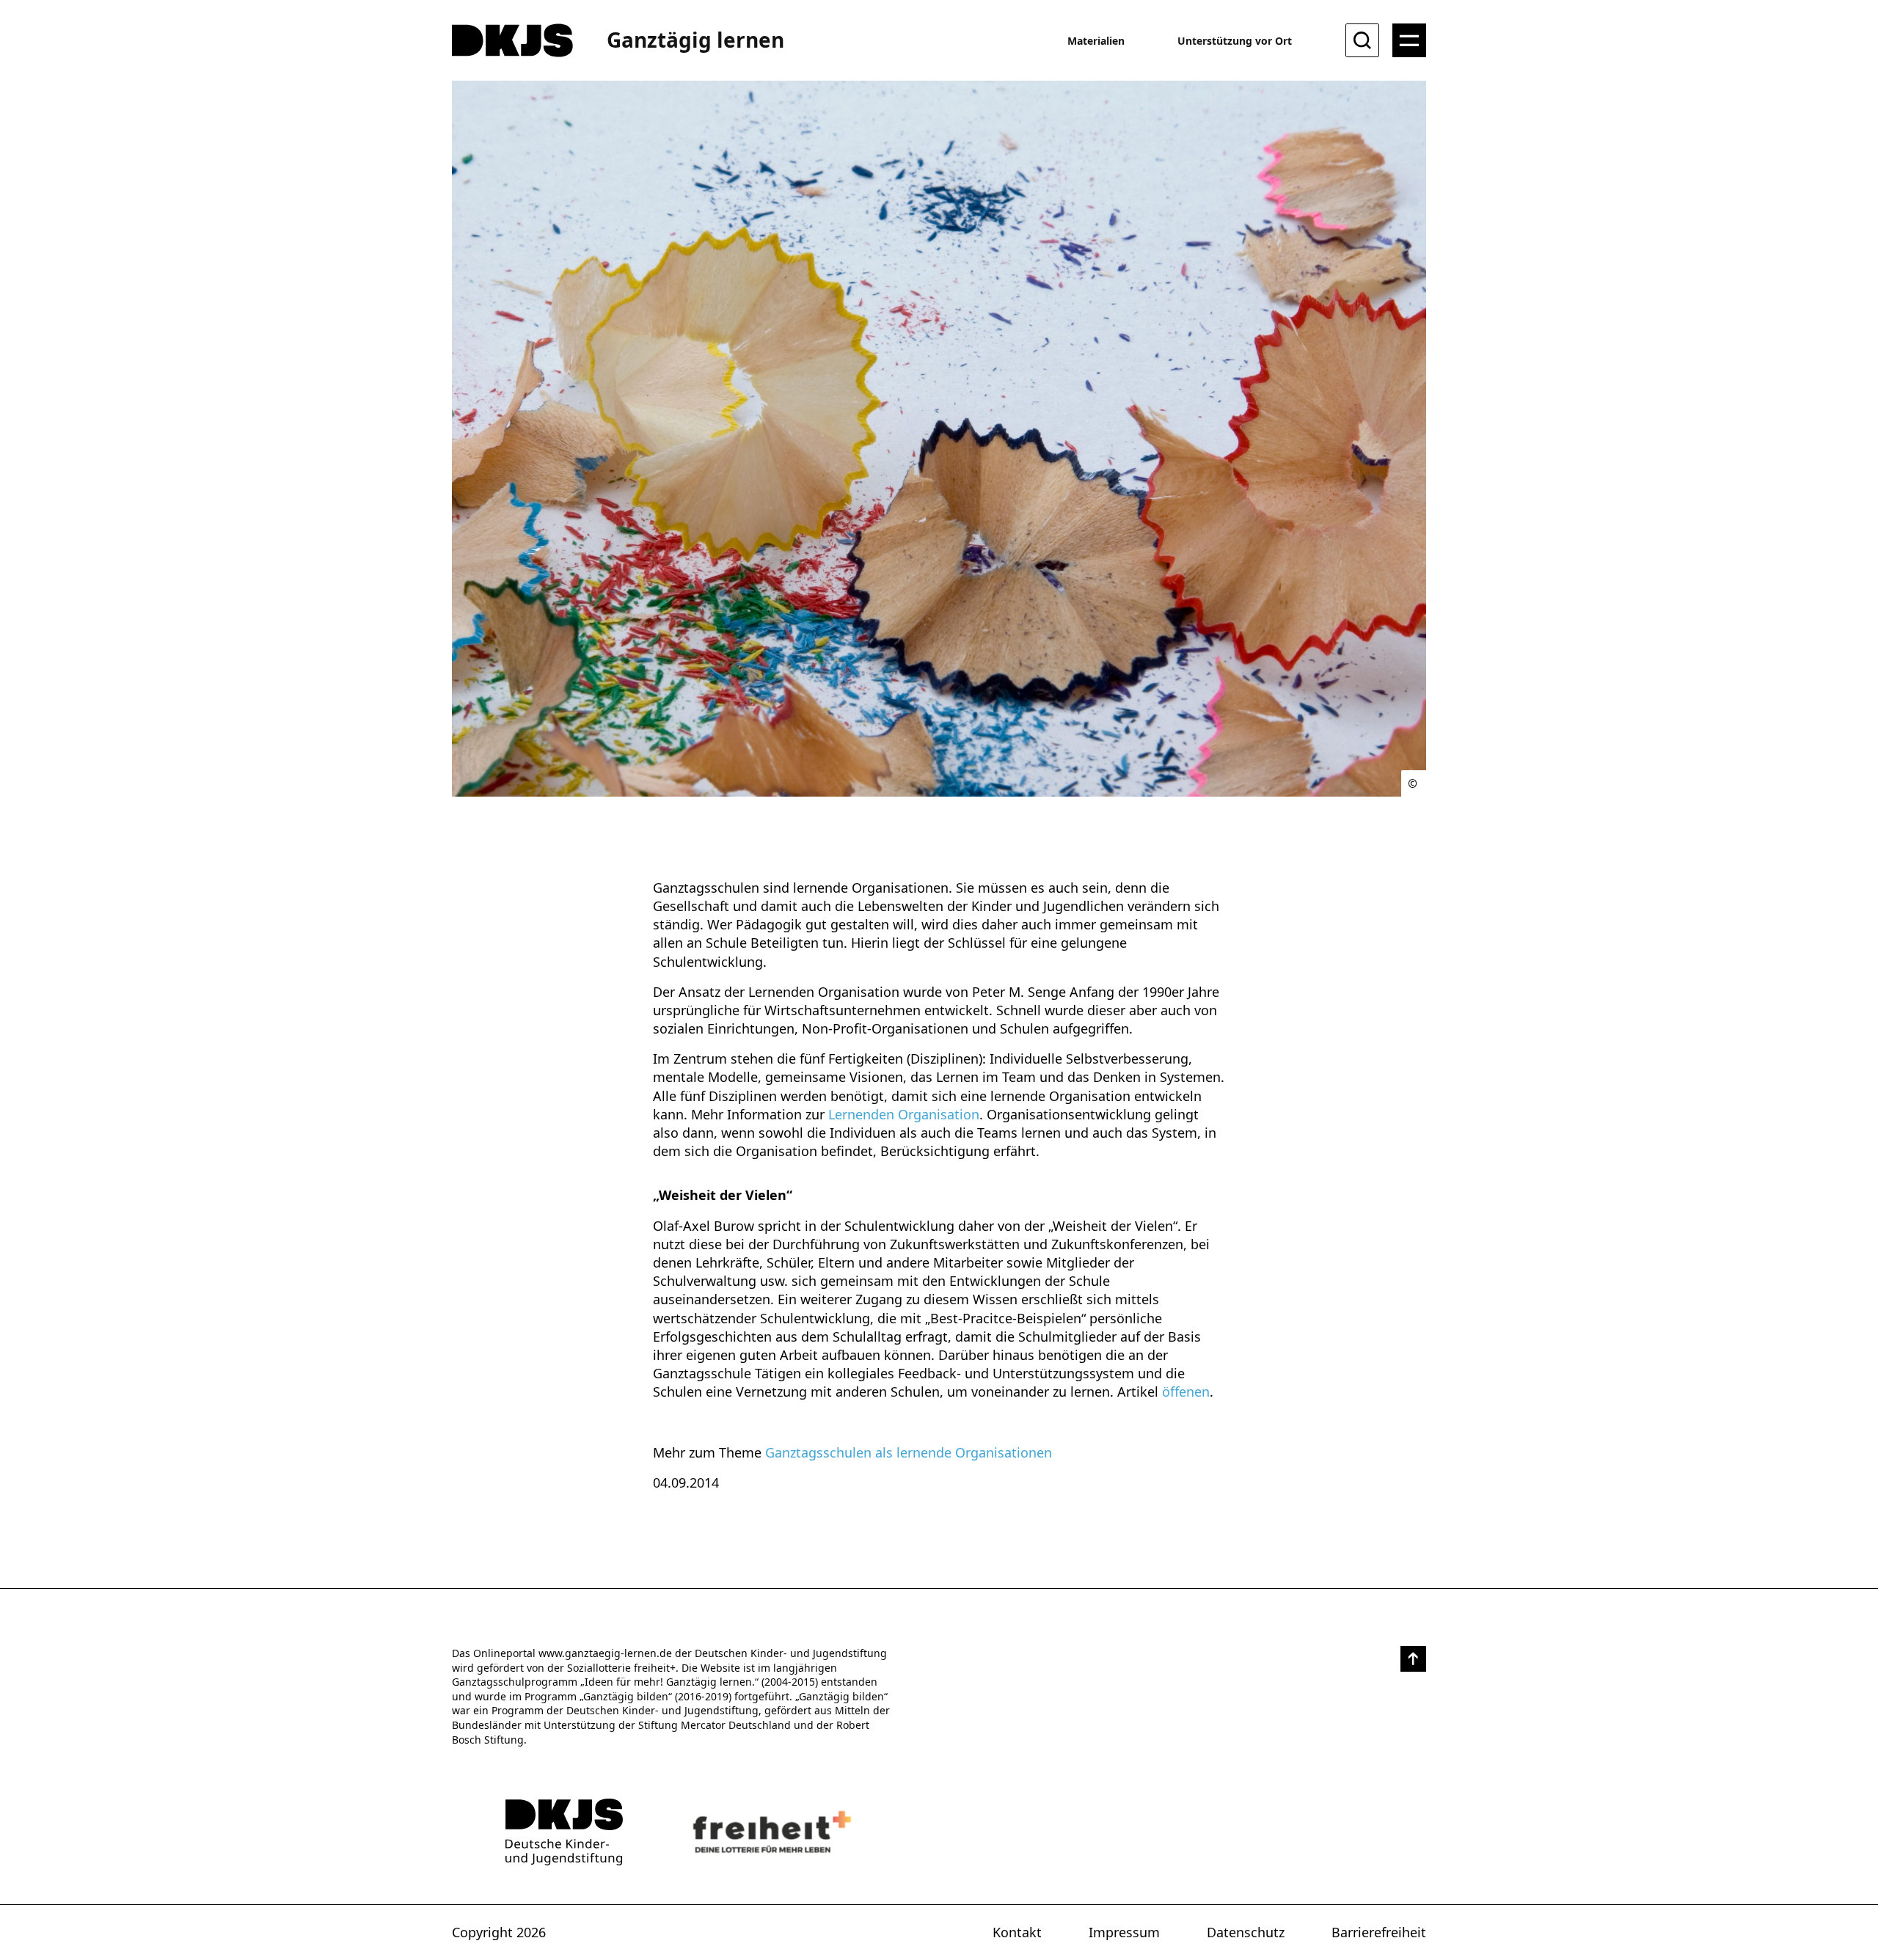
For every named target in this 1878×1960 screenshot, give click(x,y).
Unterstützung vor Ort (1235, 41)
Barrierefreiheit (1379, 1932)
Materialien (1096, 41)
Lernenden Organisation (904, 1114)
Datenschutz (1246, 1932)
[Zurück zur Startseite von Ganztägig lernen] (564, 1832)
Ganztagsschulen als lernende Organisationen (909, 1452)
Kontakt (1017, 1932)
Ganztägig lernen (695, 40)
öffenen (1186, 1392)
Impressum (1124, 1932)
